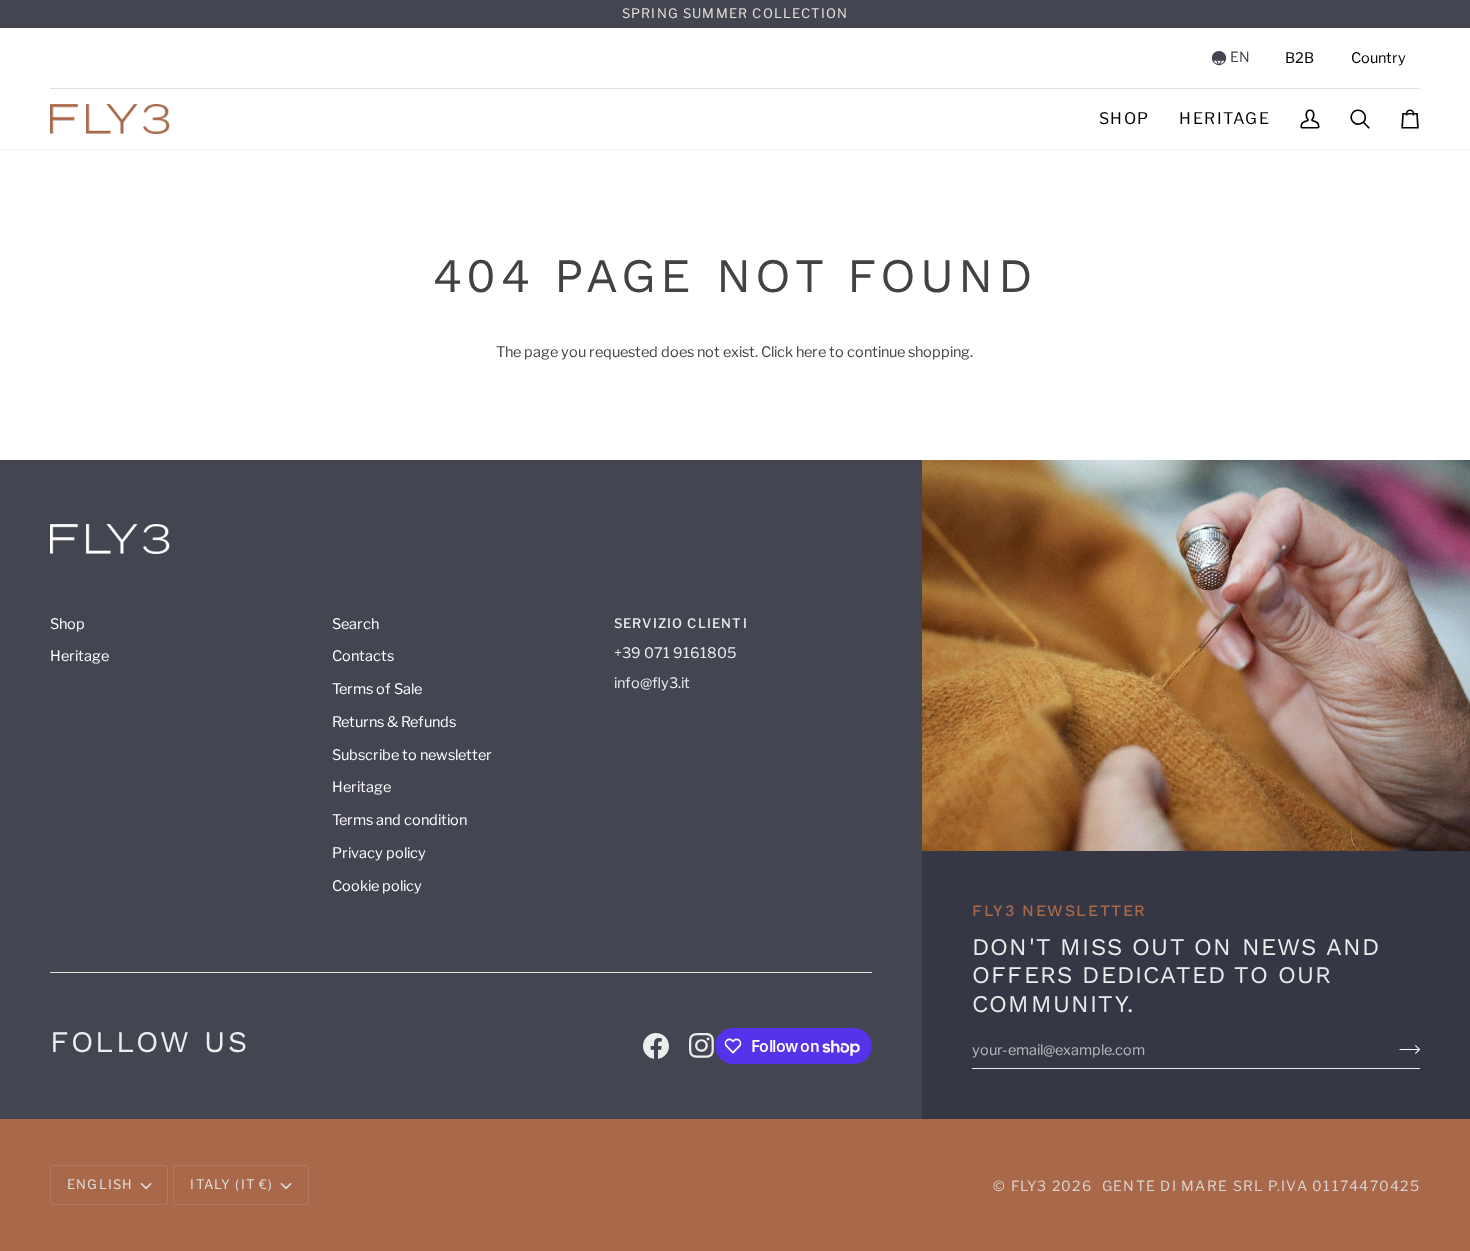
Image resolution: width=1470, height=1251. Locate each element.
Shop (67, 624)
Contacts (363, 656)
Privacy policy (379, 853)
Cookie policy (377, 886)
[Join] (1409, 1049)
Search (355, 624)
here (811, 352)
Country (1378, 58)
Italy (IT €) (231, 1184)
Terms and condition (399, 820)
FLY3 (1029, 1185)
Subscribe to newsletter (412, 755)
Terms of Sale (377, 689)
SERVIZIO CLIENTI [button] (681, 623)
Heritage (79, 656)
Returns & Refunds (394, 722)
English (100, 1184)
